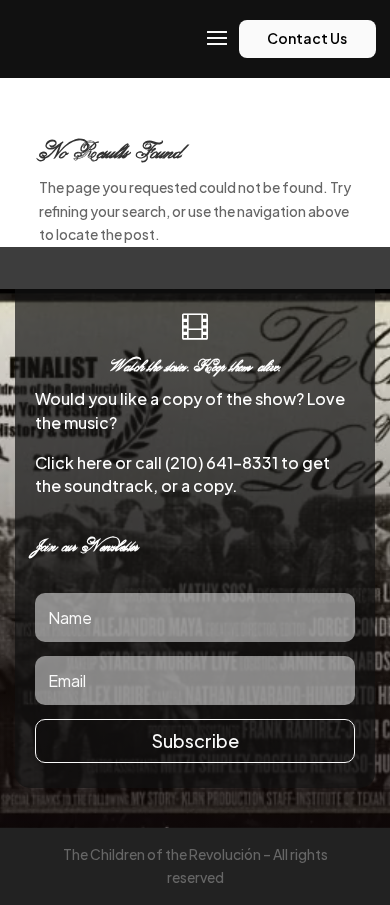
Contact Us (307, 38)
